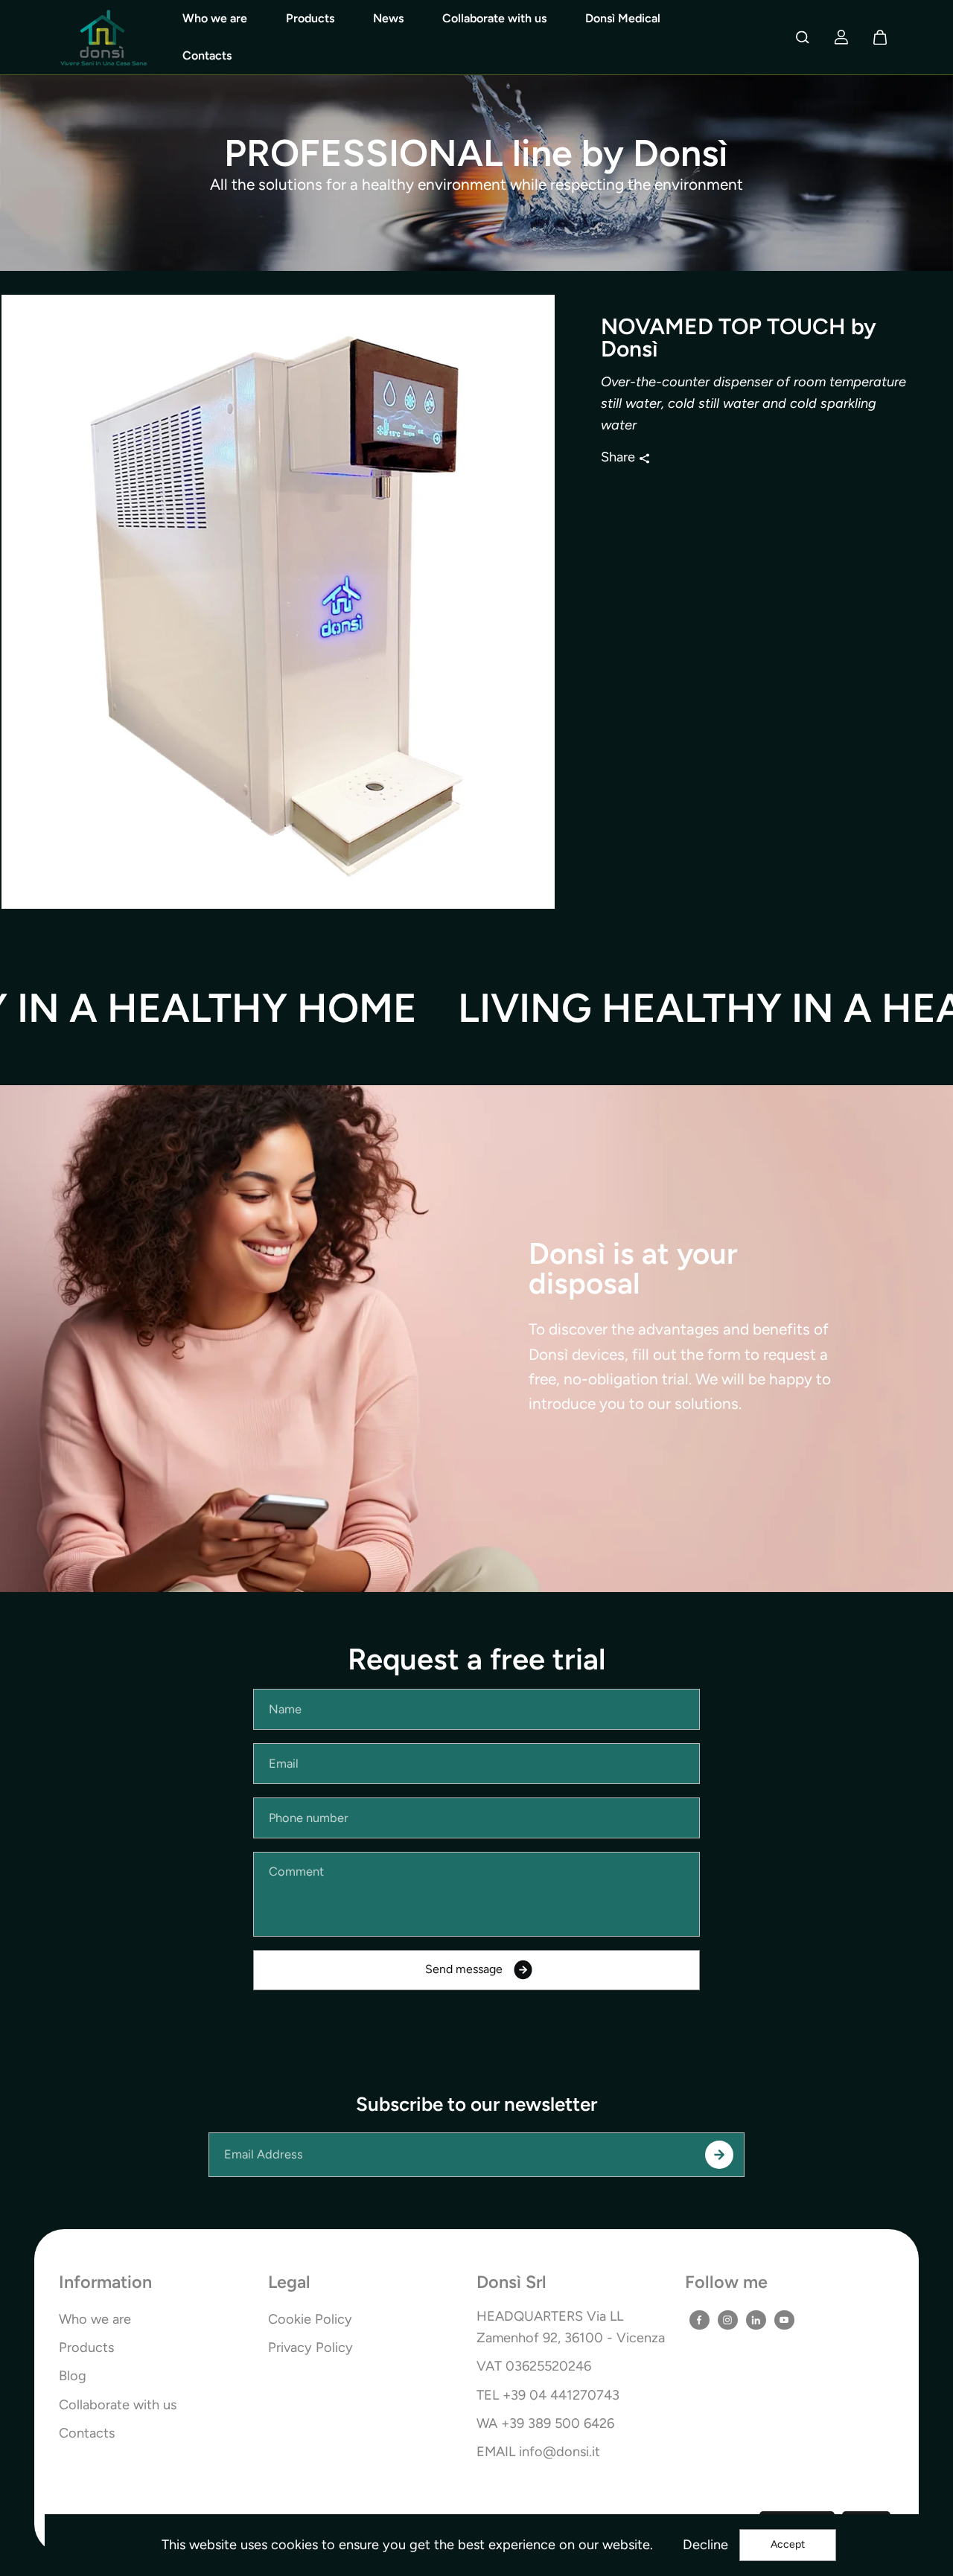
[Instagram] (727, 2320)
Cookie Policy (310, 2319)
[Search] (803, 37)
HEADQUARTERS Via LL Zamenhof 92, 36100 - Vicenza (571, 2327)
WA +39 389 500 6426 (545, 2423)
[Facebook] (699, 2320)
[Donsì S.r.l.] (103, 38)
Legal (289, 2283)
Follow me (726, 2283)
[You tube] (784, 2320)
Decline (705, 2545)
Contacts (207, 55)
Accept (788, 2544)
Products (310, 18)
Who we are (215, 18)
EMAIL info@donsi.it (538, 2452)
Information (105, 2283)
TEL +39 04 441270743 (548, 2395)
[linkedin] (756, 2320)
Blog (73, 2376)
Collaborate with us (494, 18)
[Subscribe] (719, 2155)
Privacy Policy (310, 2348)
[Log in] (841, 37)
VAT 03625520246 (534, 2366)
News (388, 18)
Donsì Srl (511, 2283)
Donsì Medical (623, 18)
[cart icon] (880, 37)
